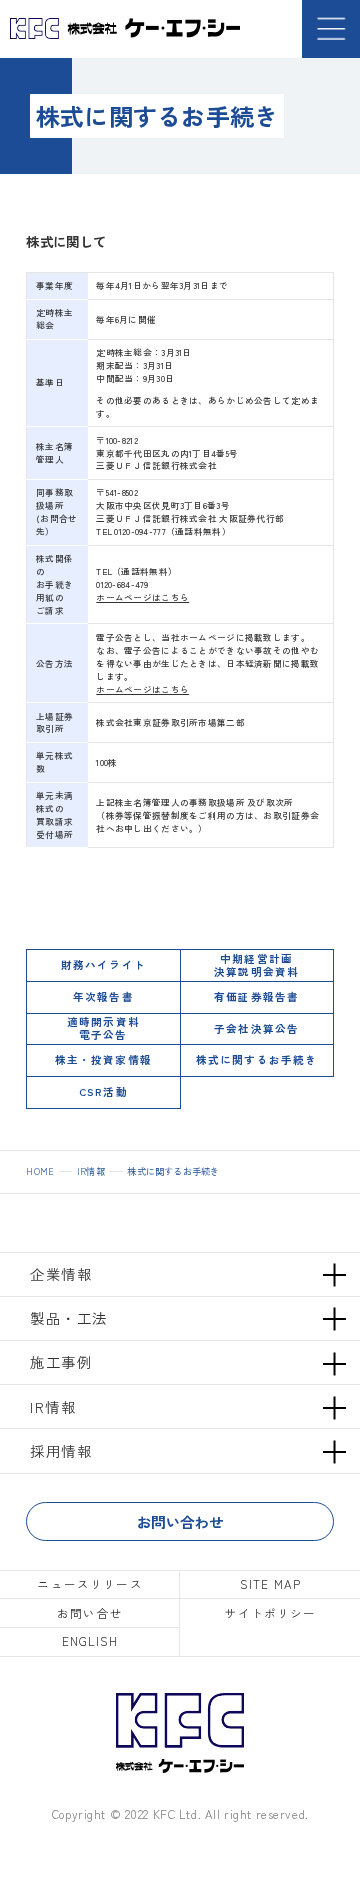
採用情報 (61, 1450)
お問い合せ (90, 1613)
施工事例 (61, 1361)
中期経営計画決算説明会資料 (256, 965)
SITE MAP (270, 1584)
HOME (40, 1171)
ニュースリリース (89, 1584)
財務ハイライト (103, 964)
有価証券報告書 (256, 996)
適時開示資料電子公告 (103, 1028)
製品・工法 (68, 1317)
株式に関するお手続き (256, 1059)
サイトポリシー (271, 1613)
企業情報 (61, 1273)
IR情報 (91, 1171)
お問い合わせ (180, 1521)
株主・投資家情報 (103, 1059)
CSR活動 (103, 1091)
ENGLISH (90, 1641)
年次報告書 (103, 996)
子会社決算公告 (256, 1028)
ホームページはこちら (142, 597)
